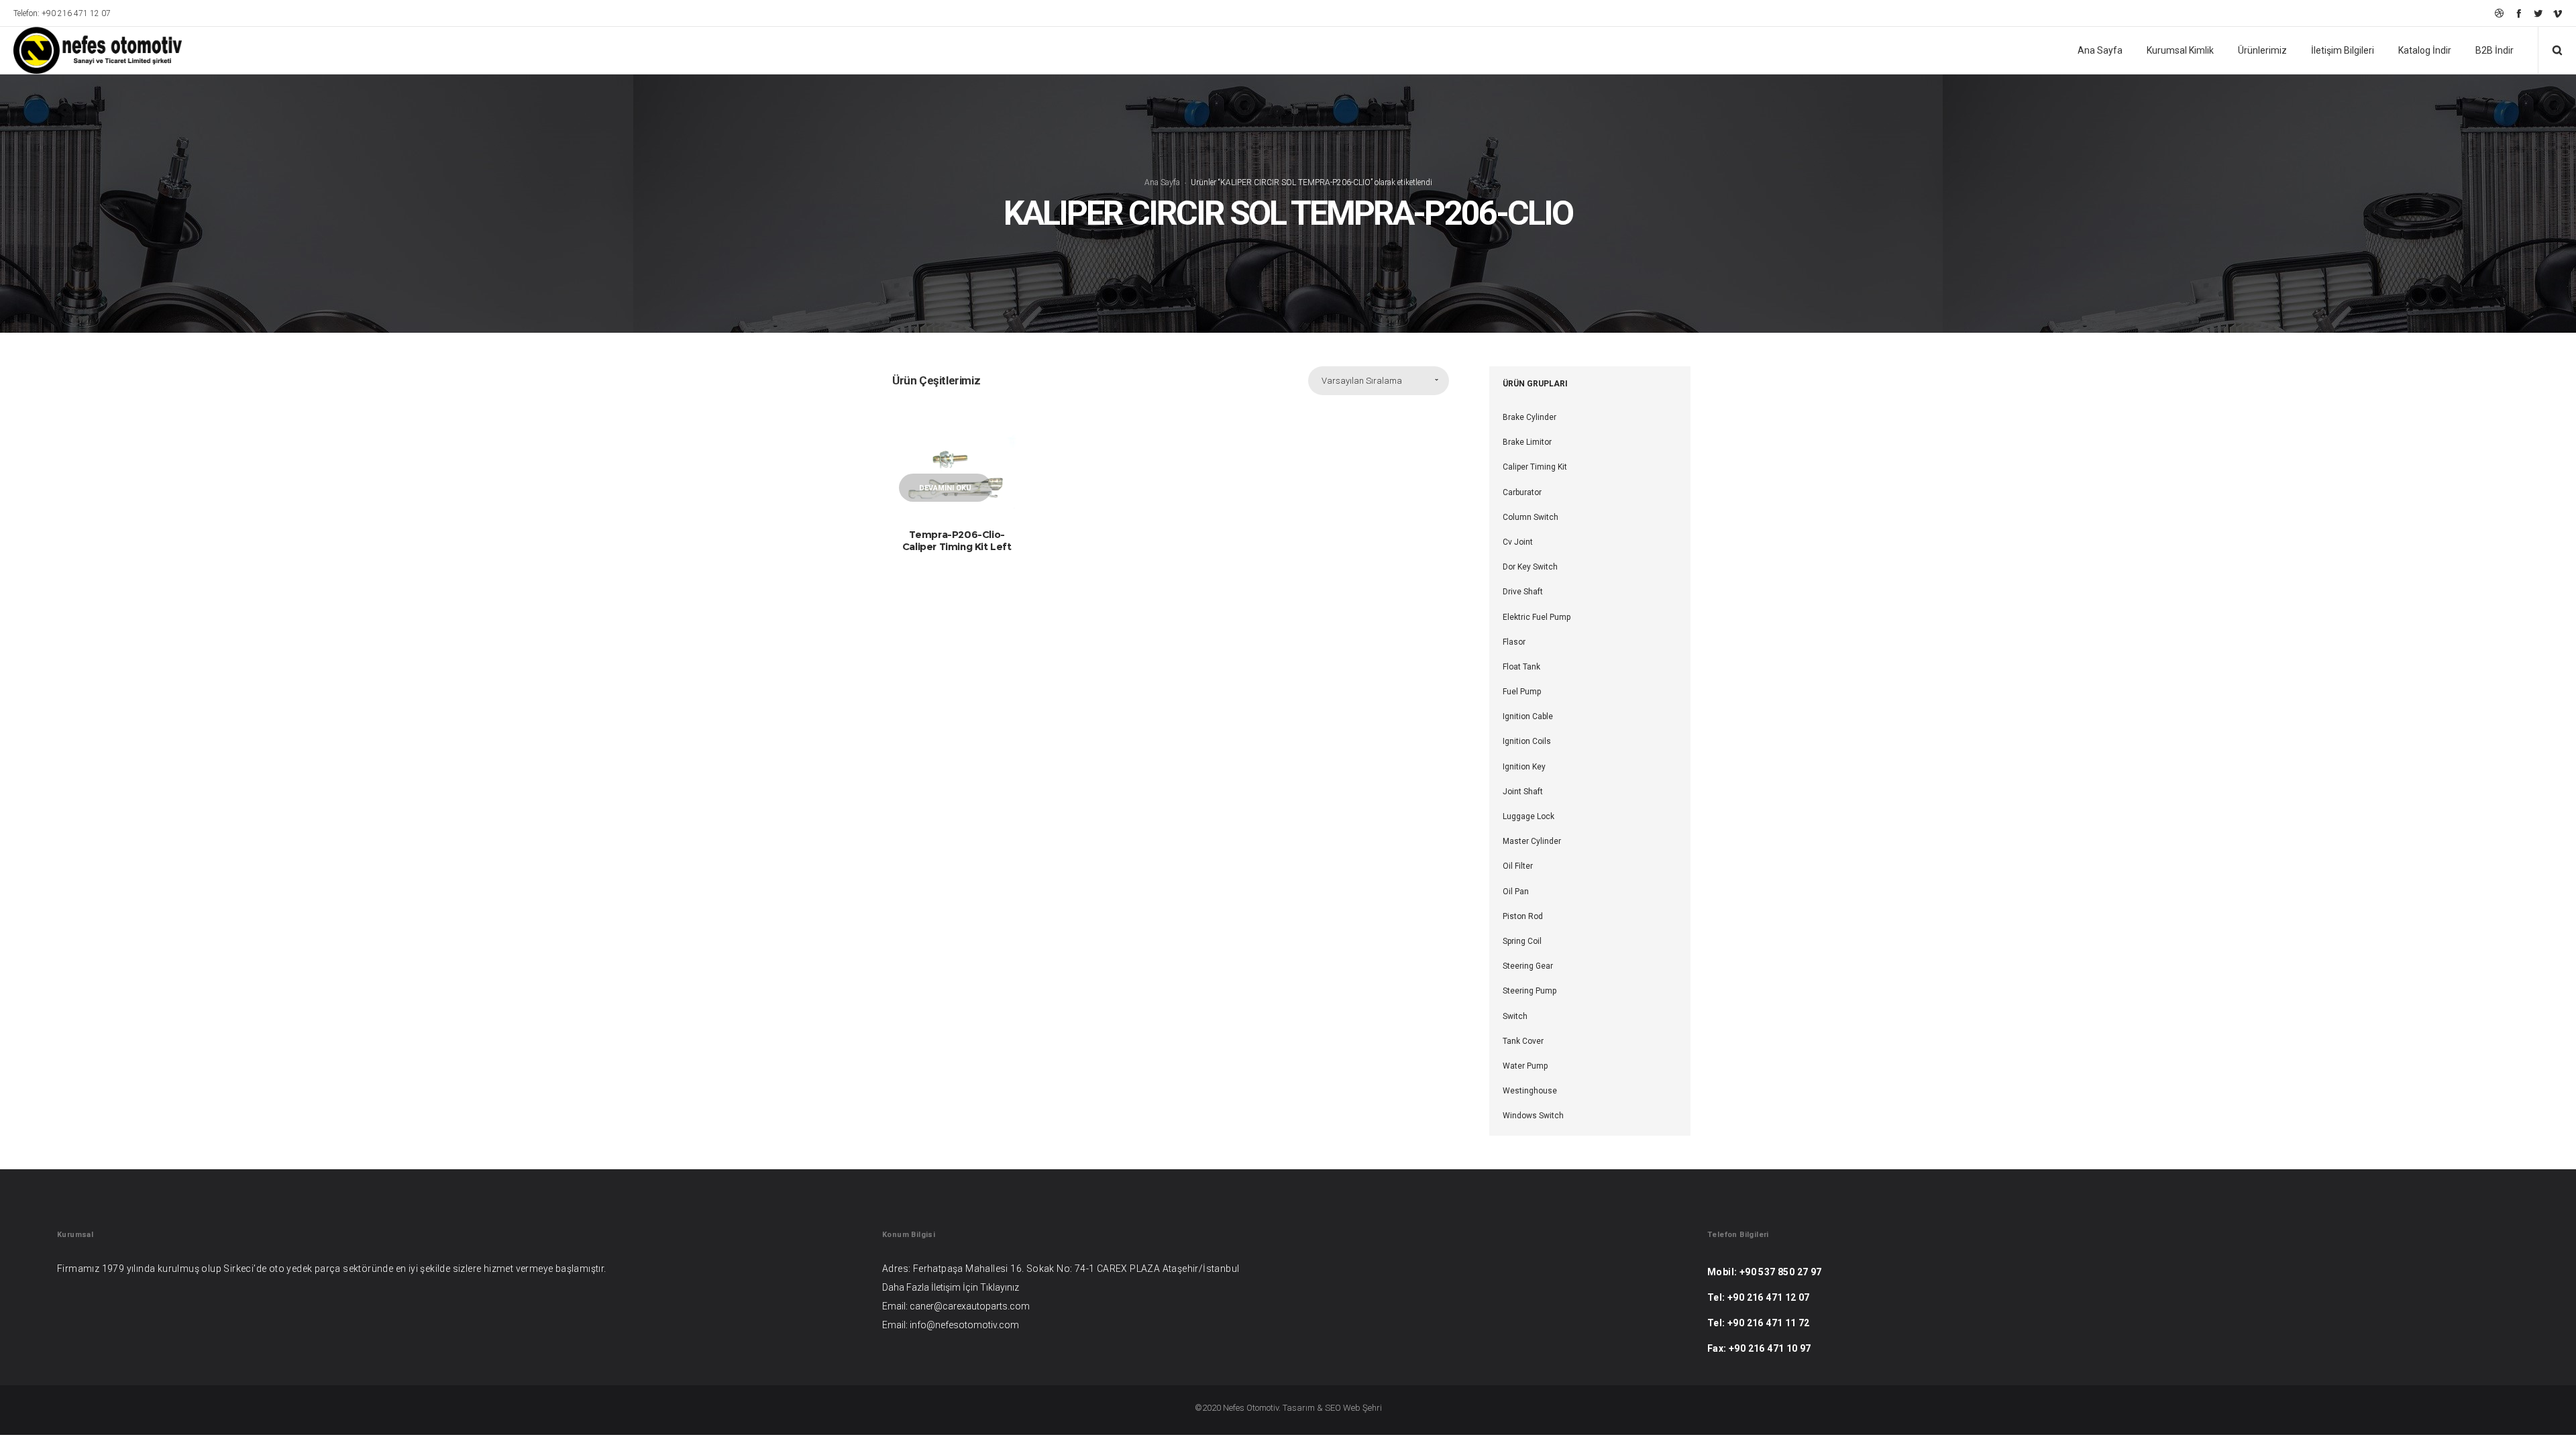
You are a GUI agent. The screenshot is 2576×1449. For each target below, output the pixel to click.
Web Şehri (1362, 1408)
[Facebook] (2519, 13)
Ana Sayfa (1162, 182)
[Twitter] (2538, 13)
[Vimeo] (2558, 13)
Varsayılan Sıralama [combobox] (1362, 381)
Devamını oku (945, 488)
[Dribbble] (2499, 13)
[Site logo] (89, 50)
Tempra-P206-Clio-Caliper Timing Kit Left (957, 540)
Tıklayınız (1000, 1287)
